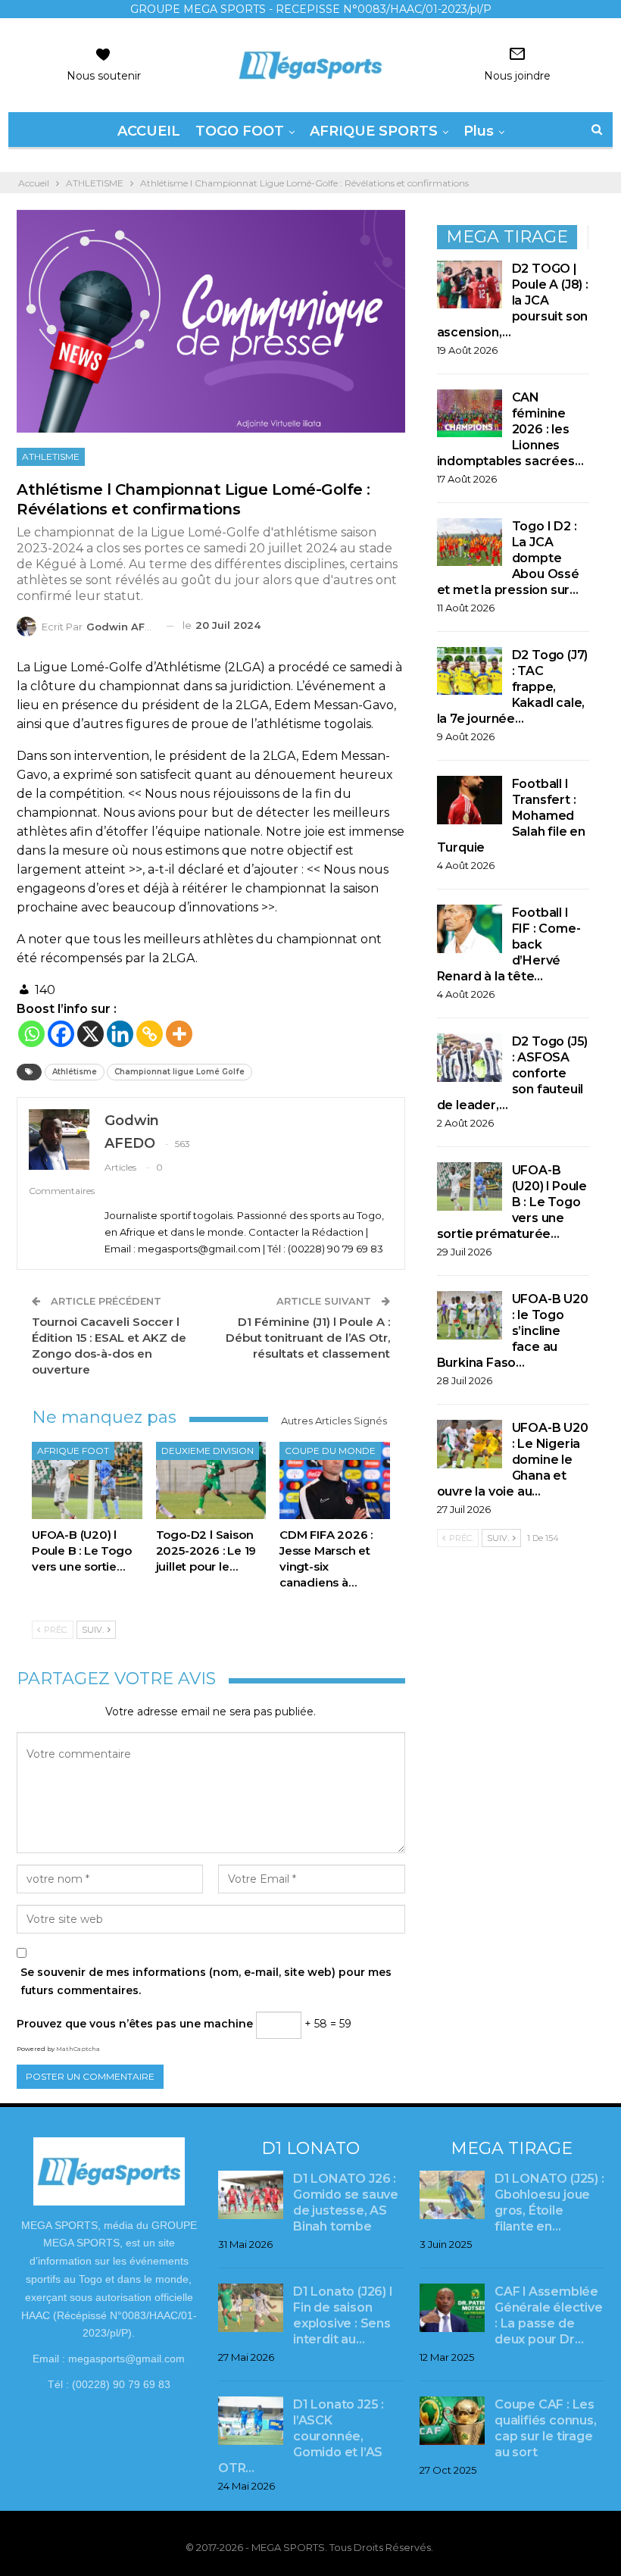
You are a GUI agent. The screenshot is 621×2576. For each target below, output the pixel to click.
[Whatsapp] (31, 1034)
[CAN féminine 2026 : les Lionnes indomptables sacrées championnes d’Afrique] (470, 414)
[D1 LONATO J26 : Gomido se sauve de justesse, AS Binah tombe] (251, 2195)
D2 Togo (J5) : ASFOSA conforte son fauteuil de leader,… (513, 1073)
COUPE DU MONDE (330, 1451)
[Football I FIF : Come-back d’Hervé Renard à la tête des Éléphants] (470, 929)
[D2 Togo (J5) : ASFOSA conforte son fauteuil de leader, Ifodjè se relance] (470, 1058)
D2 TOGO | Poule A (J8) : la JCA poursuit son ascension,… (513, 300)
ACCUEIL (149, 131)
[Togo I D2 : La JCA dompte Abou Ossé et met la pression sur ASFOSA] (470, 542)
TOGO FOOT (240, 131)
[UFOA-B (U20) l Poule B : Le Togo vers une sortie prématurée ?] (87, 1480)
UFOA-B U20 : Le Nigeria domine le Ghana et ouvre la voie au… (513, 1460)
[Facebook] (61, 1034)
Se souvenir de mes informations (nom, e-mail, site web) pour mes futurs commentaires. (206, 1981)
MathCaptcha (78, 2049)
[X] (90, 1034)
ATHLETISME (51, 456)
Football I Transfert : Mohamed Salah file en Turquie (511, 816)
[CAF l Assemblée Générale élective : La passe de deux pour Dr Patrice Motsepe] (452, 2308)
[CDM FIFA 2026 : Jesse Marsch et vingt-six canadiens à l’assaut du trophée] (335, 1480)
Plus (479, 131)
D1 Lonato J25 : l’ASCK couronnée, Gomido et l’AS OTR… (301, 2436)
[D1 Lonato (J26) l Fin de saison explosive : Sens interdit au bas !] (251, 2308)
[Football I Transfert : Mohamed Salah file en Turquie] (470, 800)
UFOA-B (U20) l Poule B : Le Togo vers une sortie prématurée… (512, 1202)
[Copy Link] (150, 1034)
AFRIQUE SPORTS (374, 131)
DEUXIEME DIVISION (208, 1451)
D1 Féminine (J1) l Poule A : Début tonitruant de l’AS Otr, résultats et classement (308, 1338)
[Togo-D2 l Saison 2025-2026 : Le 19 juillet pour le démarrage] (211, 1480)
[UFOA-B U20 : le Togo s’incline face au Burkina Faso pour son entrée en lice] (470, 1315)
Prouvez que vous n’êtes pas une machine (135, 2024)
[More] (179, 1034)
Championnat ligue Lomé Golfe (179, 1072)
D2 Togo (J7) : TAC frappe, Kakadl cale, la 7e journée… (513, 687)
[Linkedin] (120, 1034)
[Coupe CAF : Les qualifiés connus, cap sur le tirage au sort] (452, 2421)
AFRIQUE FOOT (73, 1451)
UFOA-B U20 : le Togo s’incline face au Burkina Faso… (513, 1331)
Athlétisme (75, 1072)
